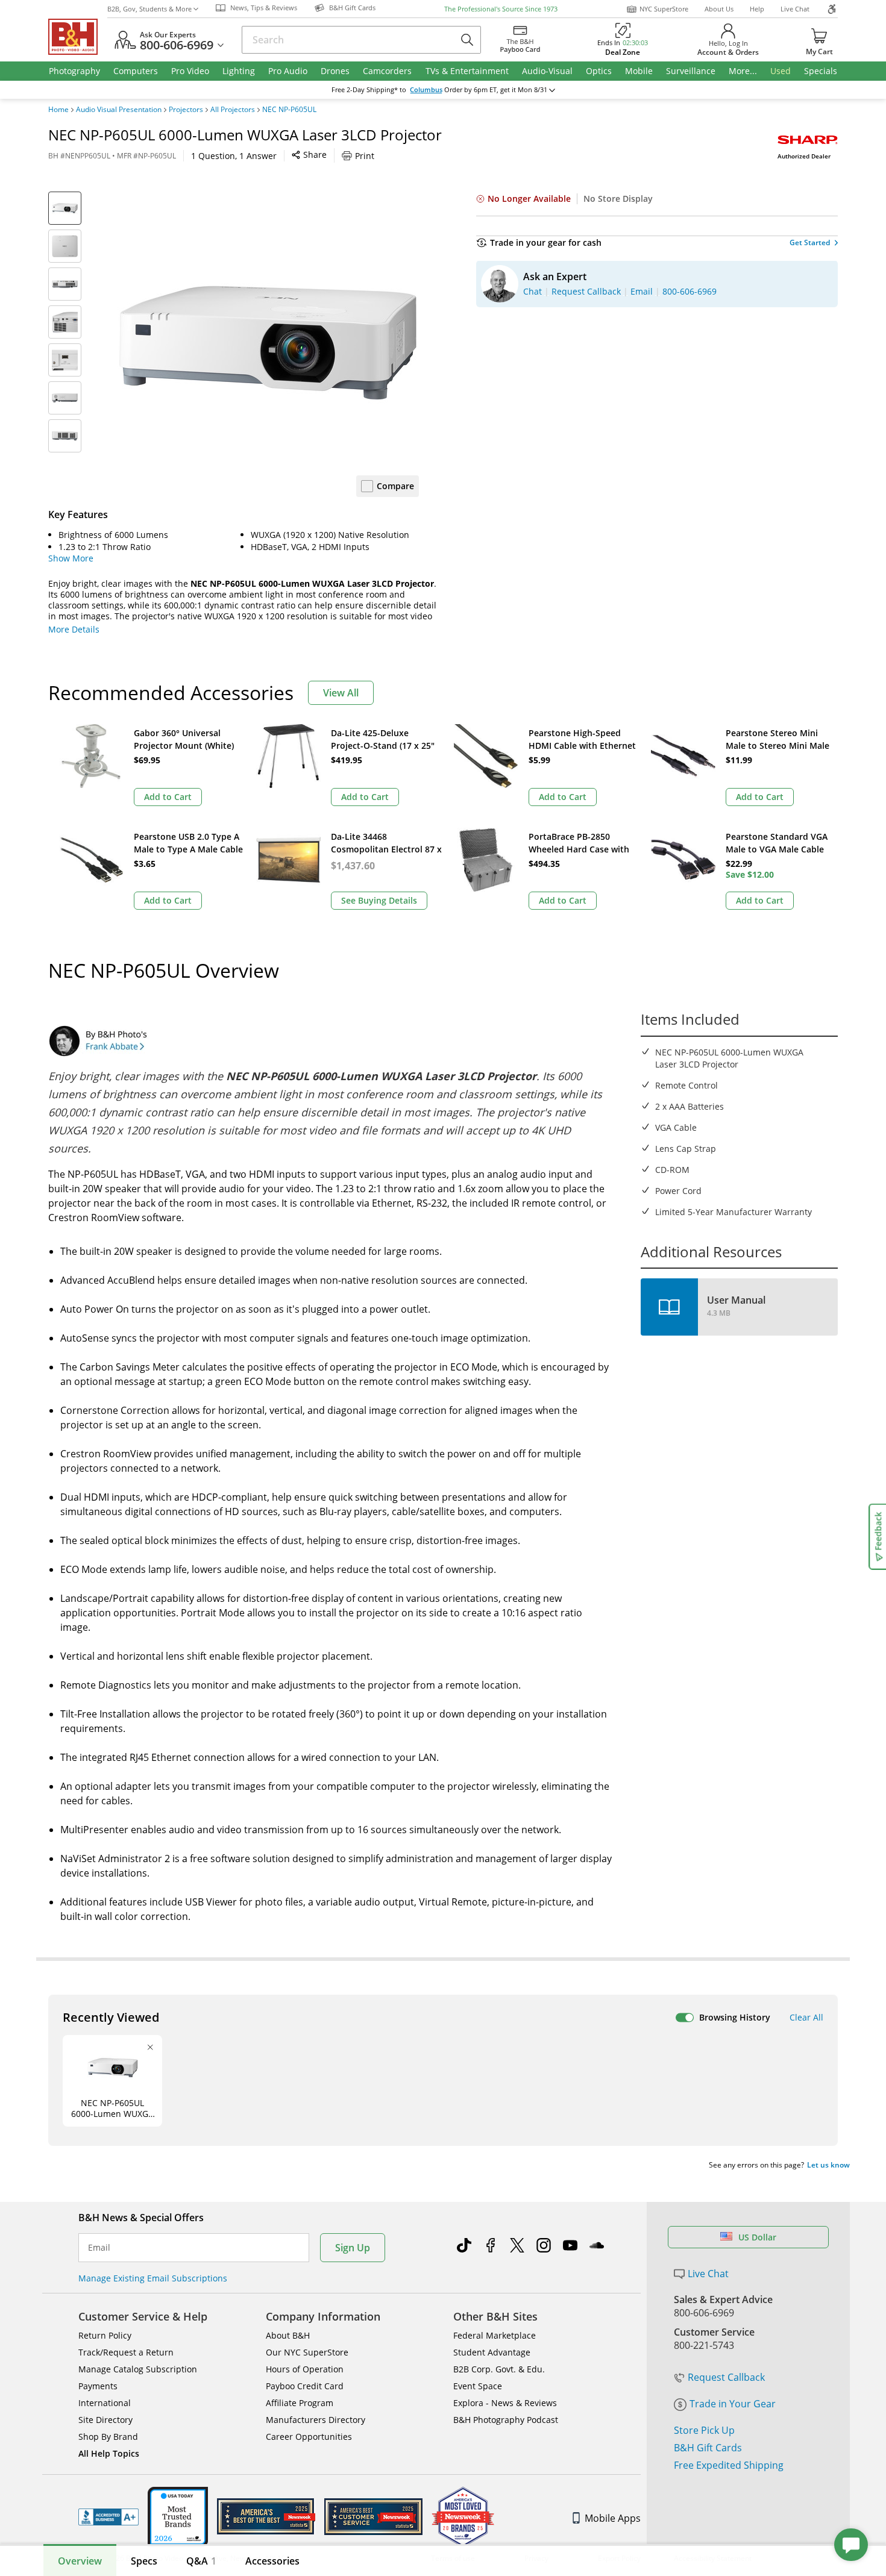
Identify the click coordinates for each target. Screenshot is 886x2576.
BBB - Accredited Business (108, 2517)
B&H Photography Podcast (506, 2420)
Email (99, 2248)
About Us (719, 9)
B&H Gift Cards (708, 2448)
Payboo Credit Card (305, 2386)
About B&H (288, 2335)
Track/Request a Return (126, 2352)
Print (365, 156)
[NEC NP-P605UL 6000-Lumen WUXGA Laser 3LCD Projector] (268, 342)
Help (757, 9)
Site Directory (105, 2420)
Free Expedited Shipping (729, 2465)
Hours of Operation (305, 2369)
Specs (144, 2561)
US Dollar (757, 2237)
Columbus (426, 90)
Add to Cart (168, 797)
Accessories (272, 2561)
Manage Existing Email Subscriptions (153, 2278)
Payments (98, 2386)
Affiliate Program (300, 2403)
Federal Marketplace (495, 2335)
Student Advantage (492, 2352)
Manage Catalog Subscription (138, 2369)
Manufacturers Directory (316, 2420)
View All (341, 693)
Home (58, 110)
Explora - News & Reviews (505, 2403)
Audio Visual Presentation (119, 110)
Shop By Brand (108, 2437)
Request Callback (726, 2377)
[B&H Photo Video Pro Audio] (78, 37)
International (105, 2403)
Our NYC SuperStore (307, 2352)
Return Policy (105, 2335)
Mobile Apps (613, 2518)
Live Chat (795, 9)
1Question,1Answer (234, 156)
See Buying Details (379, 900)
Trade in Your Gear (733, 2404)
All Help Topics (109, 2453)
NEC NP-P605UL (289, 110)
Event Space (478, 2386)
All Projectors (233, 110)
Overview (80, 2561)
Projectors (186, 110)
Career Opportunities (309, 2437)
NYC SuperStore (664, 9)
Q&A (201, 2561)
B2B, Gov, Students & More (149, 9)
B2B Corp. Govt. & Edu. (499, 2369)
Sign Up (353, 2248)
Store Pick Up (704, 2430)
